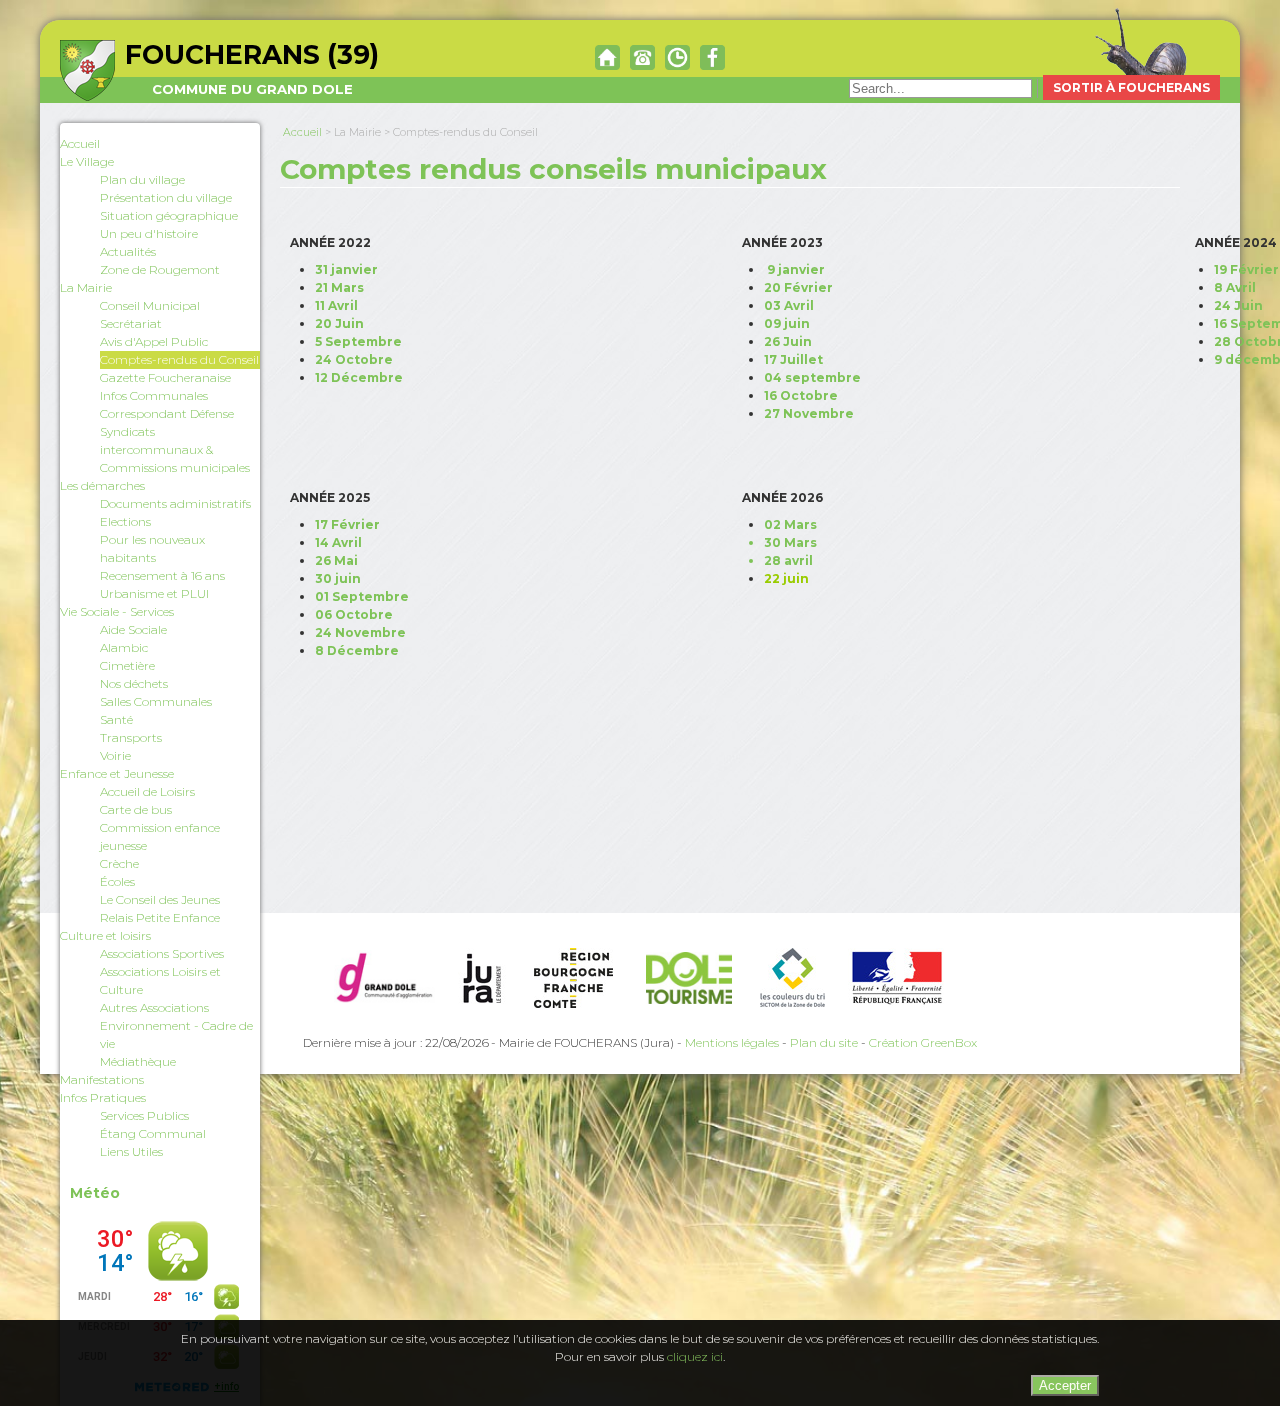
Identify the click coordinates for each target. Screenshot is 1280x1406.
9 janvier (796, 269)
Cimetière (127, 665)
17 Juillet (793, 359)
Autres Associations (154, 1007)
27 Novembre (809, 413)
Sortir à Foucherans (1131, 87)
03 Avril (789, 305)
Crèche (119, 863)
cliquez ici (695, 1356)
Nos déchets (134, 683)
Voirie (115, 755)
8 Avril (1235, 287)
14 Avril (338, 542)
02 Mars (790, 524)
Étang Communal (153, 1133)
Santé (116, 719)
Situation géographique (169, 215)
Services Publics (144, 1115)
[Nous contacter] (642, 56)
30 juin (338, 578)
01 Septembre (362, 596)
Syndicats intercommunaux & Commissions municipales (175, 449)
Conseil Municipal (150, 305)
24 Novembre (360, 632)
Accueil (80, 143)
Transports (131, 737)
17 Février (347, 524)
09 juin (787, 323)
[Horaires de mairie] (677, 56)
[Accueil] (607, 56)
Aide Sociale (133, 629)
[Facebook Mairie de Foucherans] (712, 56)
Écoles (117, 881)
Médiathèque (138, 1061)
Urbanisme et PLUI (154, 593)
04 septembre (812, 377)
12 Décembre (359, 377)
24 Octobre (354, 359)
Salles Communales (156, 701)
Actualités (128, 251)
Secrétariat (131, 323)
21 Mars (339, 287)
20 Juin (339, 323)
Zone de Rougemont (160, 269)
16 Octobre (801, 395)
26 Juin (788, 341)
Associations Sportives (162, 953)
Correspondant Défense (167, 413)
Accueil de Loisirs (147, 791)
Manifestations (102, 1079)
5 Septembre (358, 341)
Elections (125, 521)
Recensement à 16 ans (162, 575)
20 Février (798, 287)
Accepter (1065, 1385)
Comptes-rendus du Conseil (179, 359)
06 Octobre (354, 614)
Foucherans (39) (252, 67)
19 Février (1246, 269)
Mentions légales (732, 1042)
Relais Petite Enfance (160, 917)
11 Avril (336, 305)
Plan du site (824, 1042)
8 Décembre (357, 650)
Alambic (124, 647)
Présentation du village (166, 197)
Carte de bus (136, 809)
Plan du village (142, 179)
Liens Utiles (131, 1151)
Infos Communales (154, 395)
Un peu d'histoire (149, 233)
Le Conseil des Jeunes (160, 899)
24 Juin (1238, 305)
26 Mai (336, 560)
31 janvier (346, 269)
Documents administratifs (175, 503)
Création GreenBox (923, 1042)
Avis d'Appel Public (154, 341)
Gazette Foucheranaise (165, 377)
